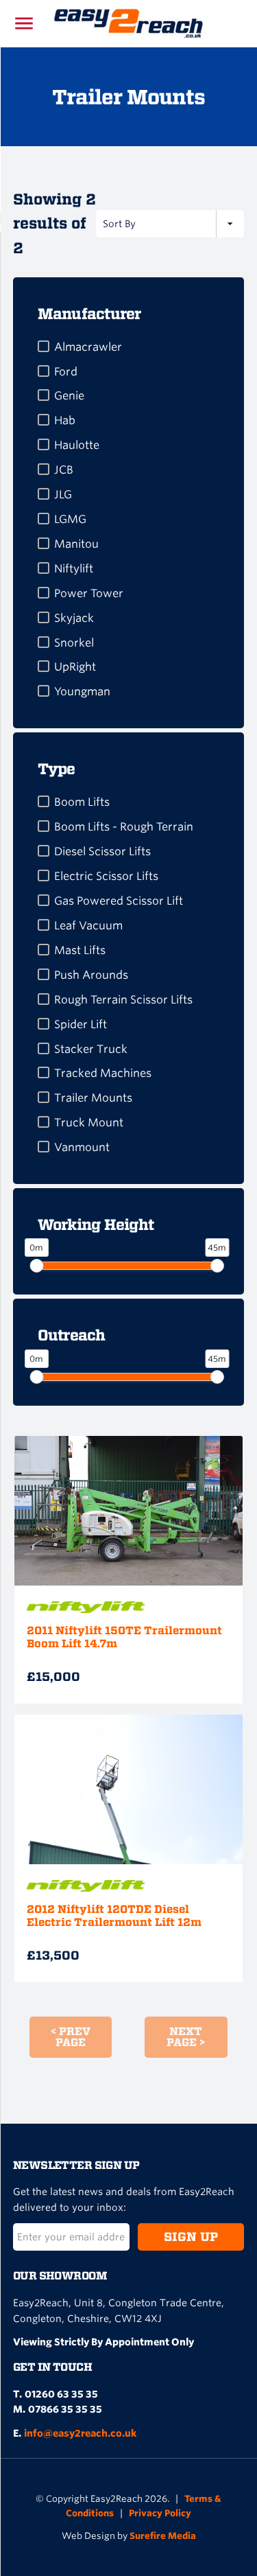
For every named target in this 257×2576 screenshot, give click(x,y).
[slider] (36, 1266)
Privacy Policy (160, 2513)
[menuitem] (129, 343)
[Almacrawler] (44, 346)
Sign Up (191, 2237)
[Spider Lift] (44, 1024)
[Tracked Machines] (44, 1072)
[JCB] (44, 469)
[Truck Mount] (44, 1122)
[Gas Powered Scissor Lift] (44, 900)
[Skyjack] (44, 617)
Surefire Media (163, 2536)
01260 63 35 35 (61, 2394)
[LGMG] (44, 519)
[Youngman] (44, 691)
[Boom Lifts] (44, 801)
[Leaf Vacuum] (44, 925)
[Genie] (44, 395)
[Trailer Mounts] (44, 1097)
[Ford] (44, 371)
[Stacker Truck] (44, 1048)
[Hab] (44, 420)
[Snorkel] (44, 642)
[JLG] (44, 494)
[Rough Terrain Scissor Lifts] (44, 999)
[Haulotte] (44, 444)
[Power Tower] (44, 593)
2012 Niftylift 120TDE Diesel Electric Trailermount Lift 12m (114, 1916)
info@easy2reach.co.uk (80, 2433)
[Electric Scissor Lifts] (44, 875)
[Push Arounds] (44, 974)
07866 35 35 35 (65, 2409)
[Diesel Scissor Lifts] (44, 851)
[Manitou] (44, 543)
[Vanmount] (44, 1147)
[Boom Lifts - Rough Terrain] (44, 826)
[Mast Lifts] (44, 950)
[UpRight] (44, 666)
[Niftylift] (44, 568)
